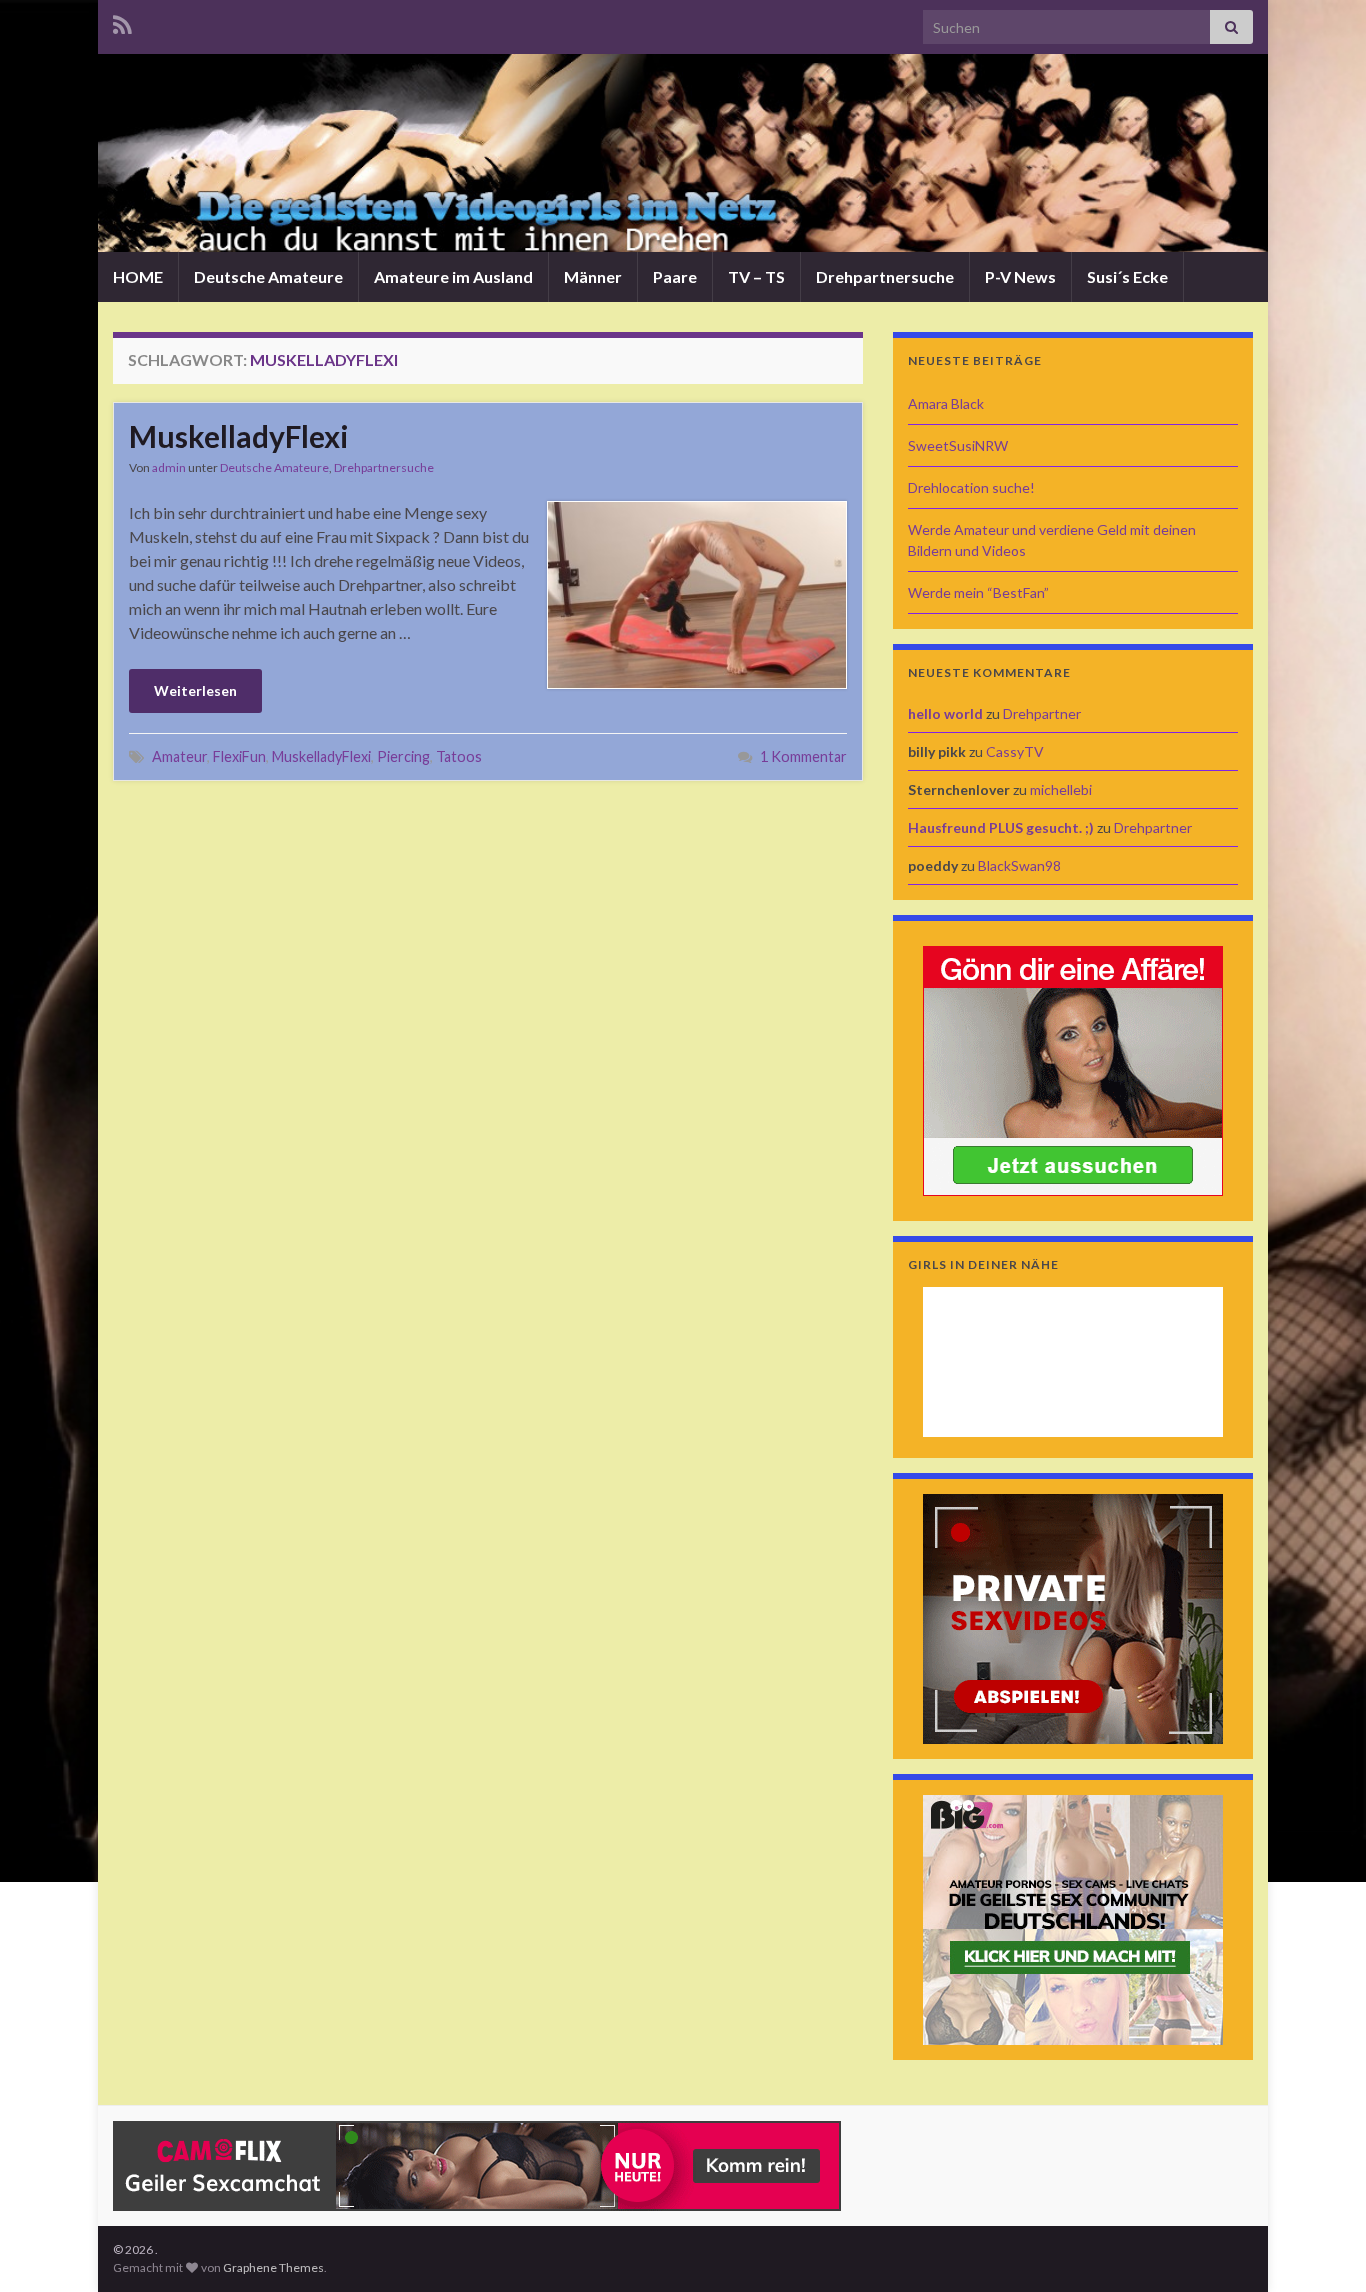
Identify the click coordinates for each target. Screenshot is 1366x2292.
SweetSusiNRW (958, 445)
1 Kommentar (803, 756)
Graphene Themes (273, 2267)
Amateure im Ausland (453, 276)
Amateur (179, 756)
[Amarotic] (1073, 1068)
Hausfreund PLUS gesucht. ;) (1001, 827)
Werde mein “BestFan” (978, 592)
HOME (138, 276)
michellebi (1061, 789)
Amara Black (946, 403)
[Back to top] (1321, 2247)
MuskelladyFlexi (239, 436)
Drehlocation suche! (971, 487)
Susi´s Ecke (1127, 276)
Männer (593, 276)
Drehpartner (1042, 713)
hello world (945, 713)
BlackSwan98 (1019, 865)
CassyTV (1015, 751)
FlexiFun (239, 756)
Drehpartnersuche (885, 276)
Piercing (403, 756)
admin (169, 467)
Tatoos (459, 756)
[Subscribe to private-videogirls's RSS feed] (122, 21)
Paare (675, 276)
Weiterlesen (195, 690)
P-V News (1020, 276)
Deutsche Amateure (268, 276)
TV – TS (756, 276)
